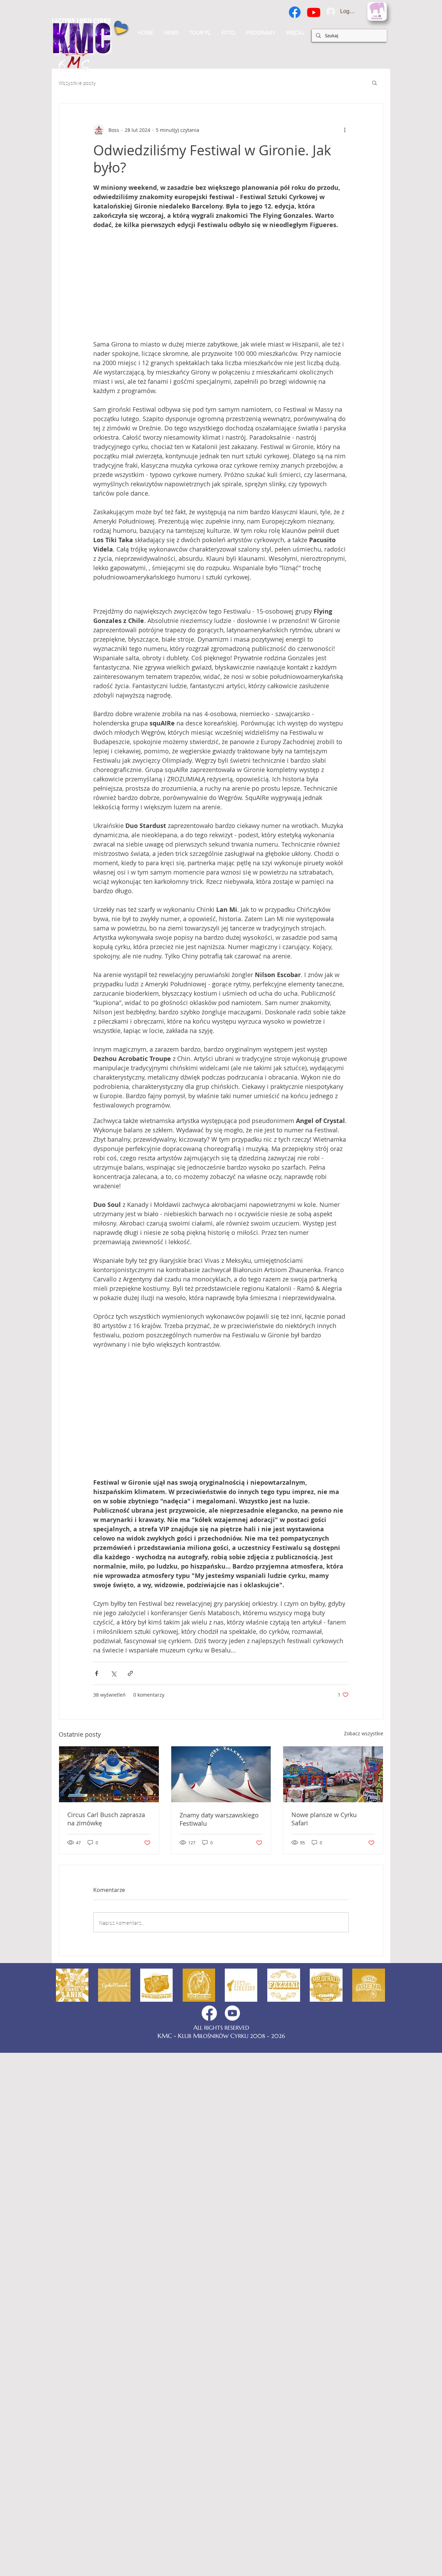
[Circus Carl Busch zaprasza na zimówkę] (109, 2059)
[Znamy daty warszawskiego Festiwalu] (221, 2059)
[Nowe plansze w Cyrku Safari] (333, 2059)
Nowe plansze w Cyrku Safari (324, 2104)
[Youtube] (314, 12)
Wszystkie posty (77, 82)
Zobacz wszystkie (364, 2018)
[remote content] (221, 285)
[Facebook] (295, 12)
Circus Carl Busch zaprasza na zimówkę (106, 2104)
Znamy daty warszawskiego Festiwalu (219, 2104)
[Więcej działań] (345, 130)
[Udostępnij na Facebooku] (97, 1958)
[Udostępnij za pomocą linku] (130, 1958)
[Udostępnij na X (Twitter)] (113, 1958)
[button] (295, 33)
